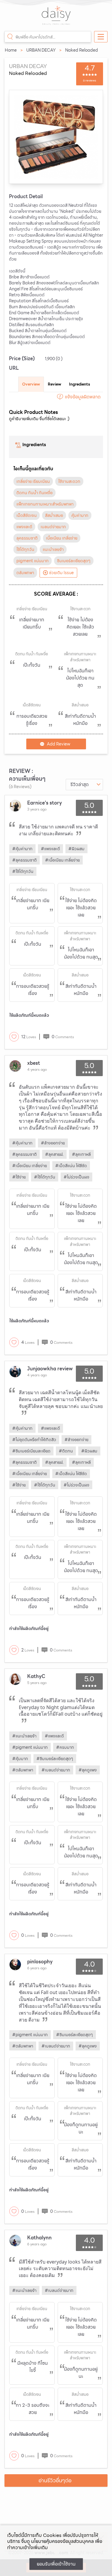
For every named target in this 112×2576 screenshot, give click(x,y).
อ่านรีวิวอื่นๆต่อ (55, 2480)
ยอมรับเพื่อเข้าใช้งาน (56, 2564)
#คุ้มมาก (20, 1759)
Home (11, 50)
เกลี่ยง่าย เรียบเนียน (33, 481)
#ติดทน (66, 1451)
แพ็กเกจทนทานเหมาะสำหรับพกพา (45, 504)
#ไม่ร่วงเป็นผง (76, 1177)
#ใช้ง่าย (19, 1177)
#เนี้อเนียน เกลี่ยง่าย (62, 860)
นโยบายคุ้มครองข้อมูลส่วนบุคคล (62, 2541)
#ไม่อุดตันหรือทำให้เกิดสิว (34, 1440)
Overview (31, 384)
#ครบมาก (65, 1747)
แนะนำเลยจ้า (53, 549)
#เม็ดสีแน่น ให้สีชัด (71, 1166)
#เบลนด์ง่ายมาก (56, 1770)
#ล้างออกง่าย (53, 1143)
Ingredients (79, 384)
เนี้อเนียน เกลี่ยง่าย (62, 538)
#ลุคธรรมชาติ (24, 860)
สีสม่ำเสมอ (54, 515)
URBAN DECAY (41, 50)
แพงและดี (24, 527)
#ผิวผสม (76, 849)
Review (55, 384)
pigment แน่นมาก (33, 561)
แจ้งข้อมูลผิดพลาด (83, 397)
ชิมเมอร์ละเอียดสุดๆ (74, 561)
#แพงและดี (50, 849)
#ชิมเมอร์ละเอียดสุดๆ (55, 1759)
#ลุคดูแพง (88, 1770)
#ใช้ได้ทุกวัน (23, 871)
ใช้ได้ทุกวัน (25, 549)
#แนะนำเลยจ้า (24, 1736)
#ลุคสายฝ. (54, 1154)
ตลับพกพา (25, 573)
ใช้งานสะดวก (69, 481)
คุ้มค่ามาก (80, 515)
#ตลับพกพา (23, 1770)
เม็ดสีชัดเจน (27, 515)
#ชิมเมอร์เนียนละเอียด (31, 1451)
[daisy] (56, 19)
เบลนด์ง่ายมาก (53, 527)
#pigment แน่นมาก (30, 1747)
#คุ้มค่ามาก (22, 849)
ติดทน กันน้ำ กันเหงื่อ (34, 493)
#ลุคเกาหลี (81, 1154)
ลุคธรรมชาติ (27, 538)
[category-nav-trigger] (101, 37)
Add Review (59, 744)
